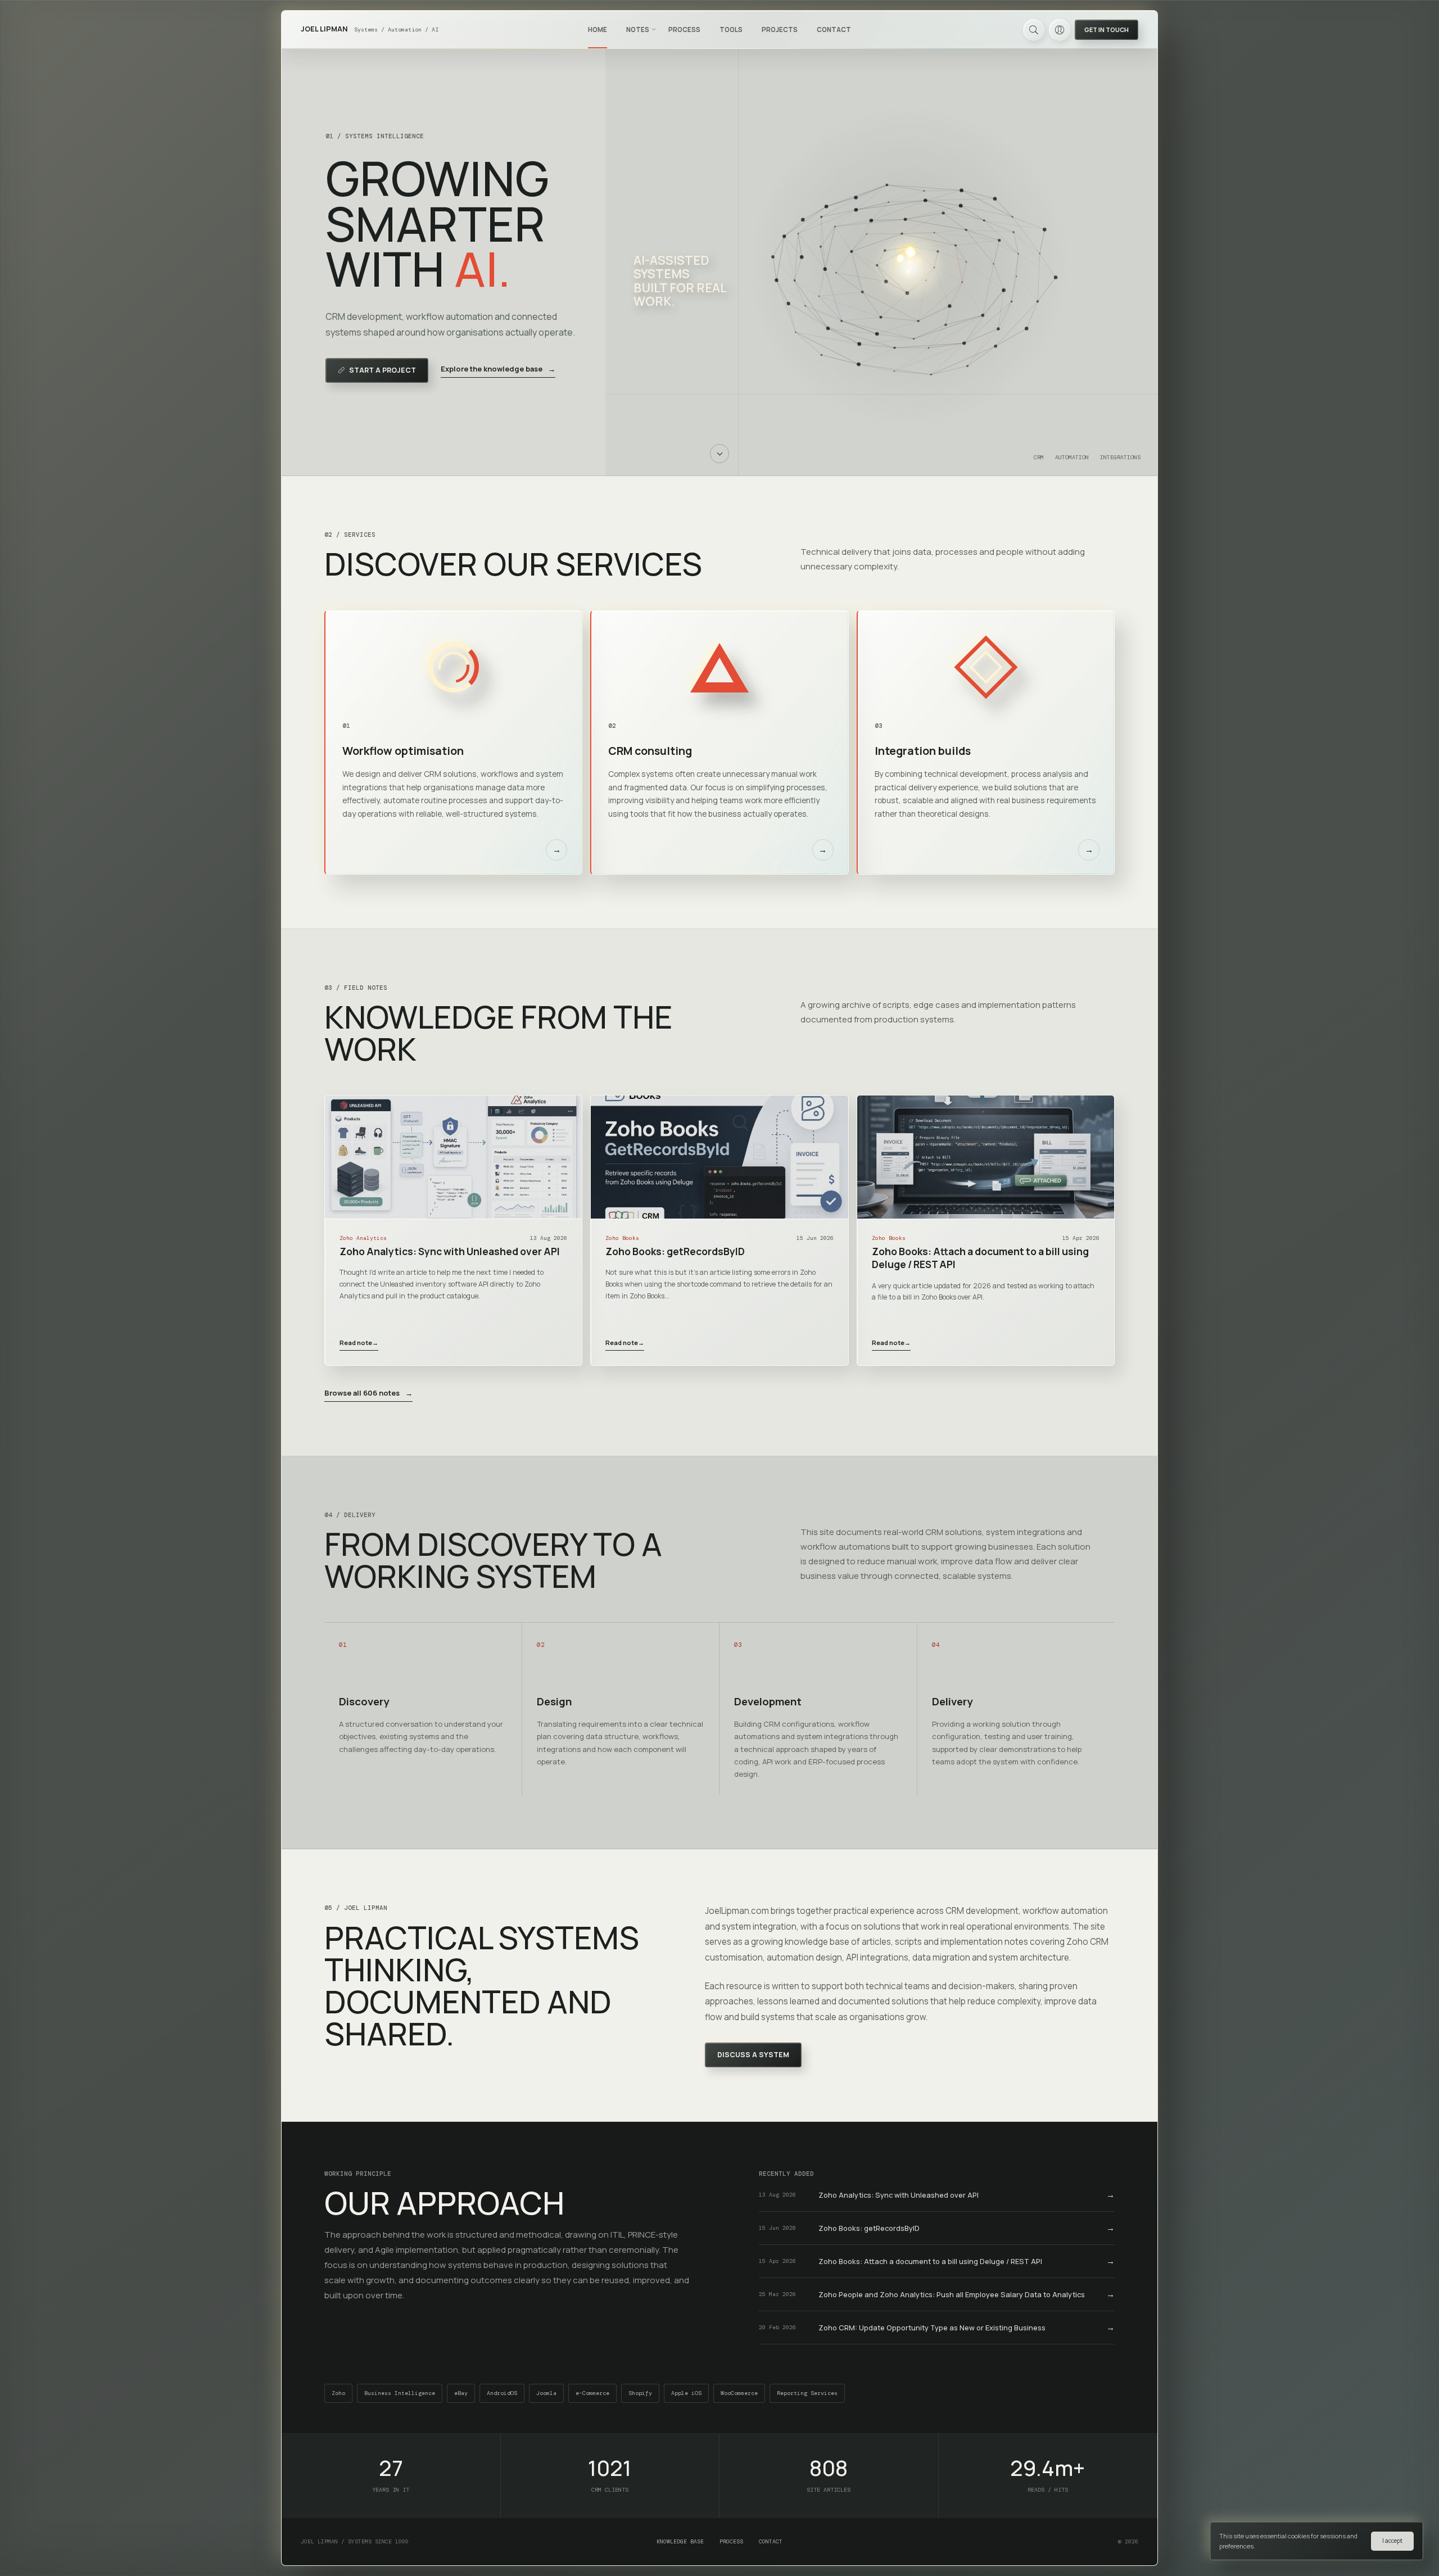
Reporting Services (807, 2393)
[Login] (1060, 30)
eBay (461, 2393)
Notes (638, 30)
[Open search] (1034, 30)
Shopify (640, 2393)
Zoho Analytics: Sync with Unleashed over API (450, 1251)
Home (598, 30)
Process (684, 30)
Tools (731, 30)
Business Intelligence (400, 2393)
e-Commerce (592, 2393)
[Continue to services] (719, 454)
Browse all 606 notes (368, 1393)
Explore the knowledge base (498, 369)
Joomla (546, 2393)
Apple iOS (686, 2393)
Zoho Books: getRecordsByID (675, 1251)
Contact (834, 30)
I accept (1392, 2541)
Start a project (383, 370)
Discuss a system (753, 2055)
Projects (780, 30)
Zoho (338, 2393)
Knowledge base (680, 2541)
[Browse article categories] (654, 29)
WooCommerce (739, 2393)
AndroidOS (502, 2393)
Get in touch (1107, 30)
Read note (359, 1343)
